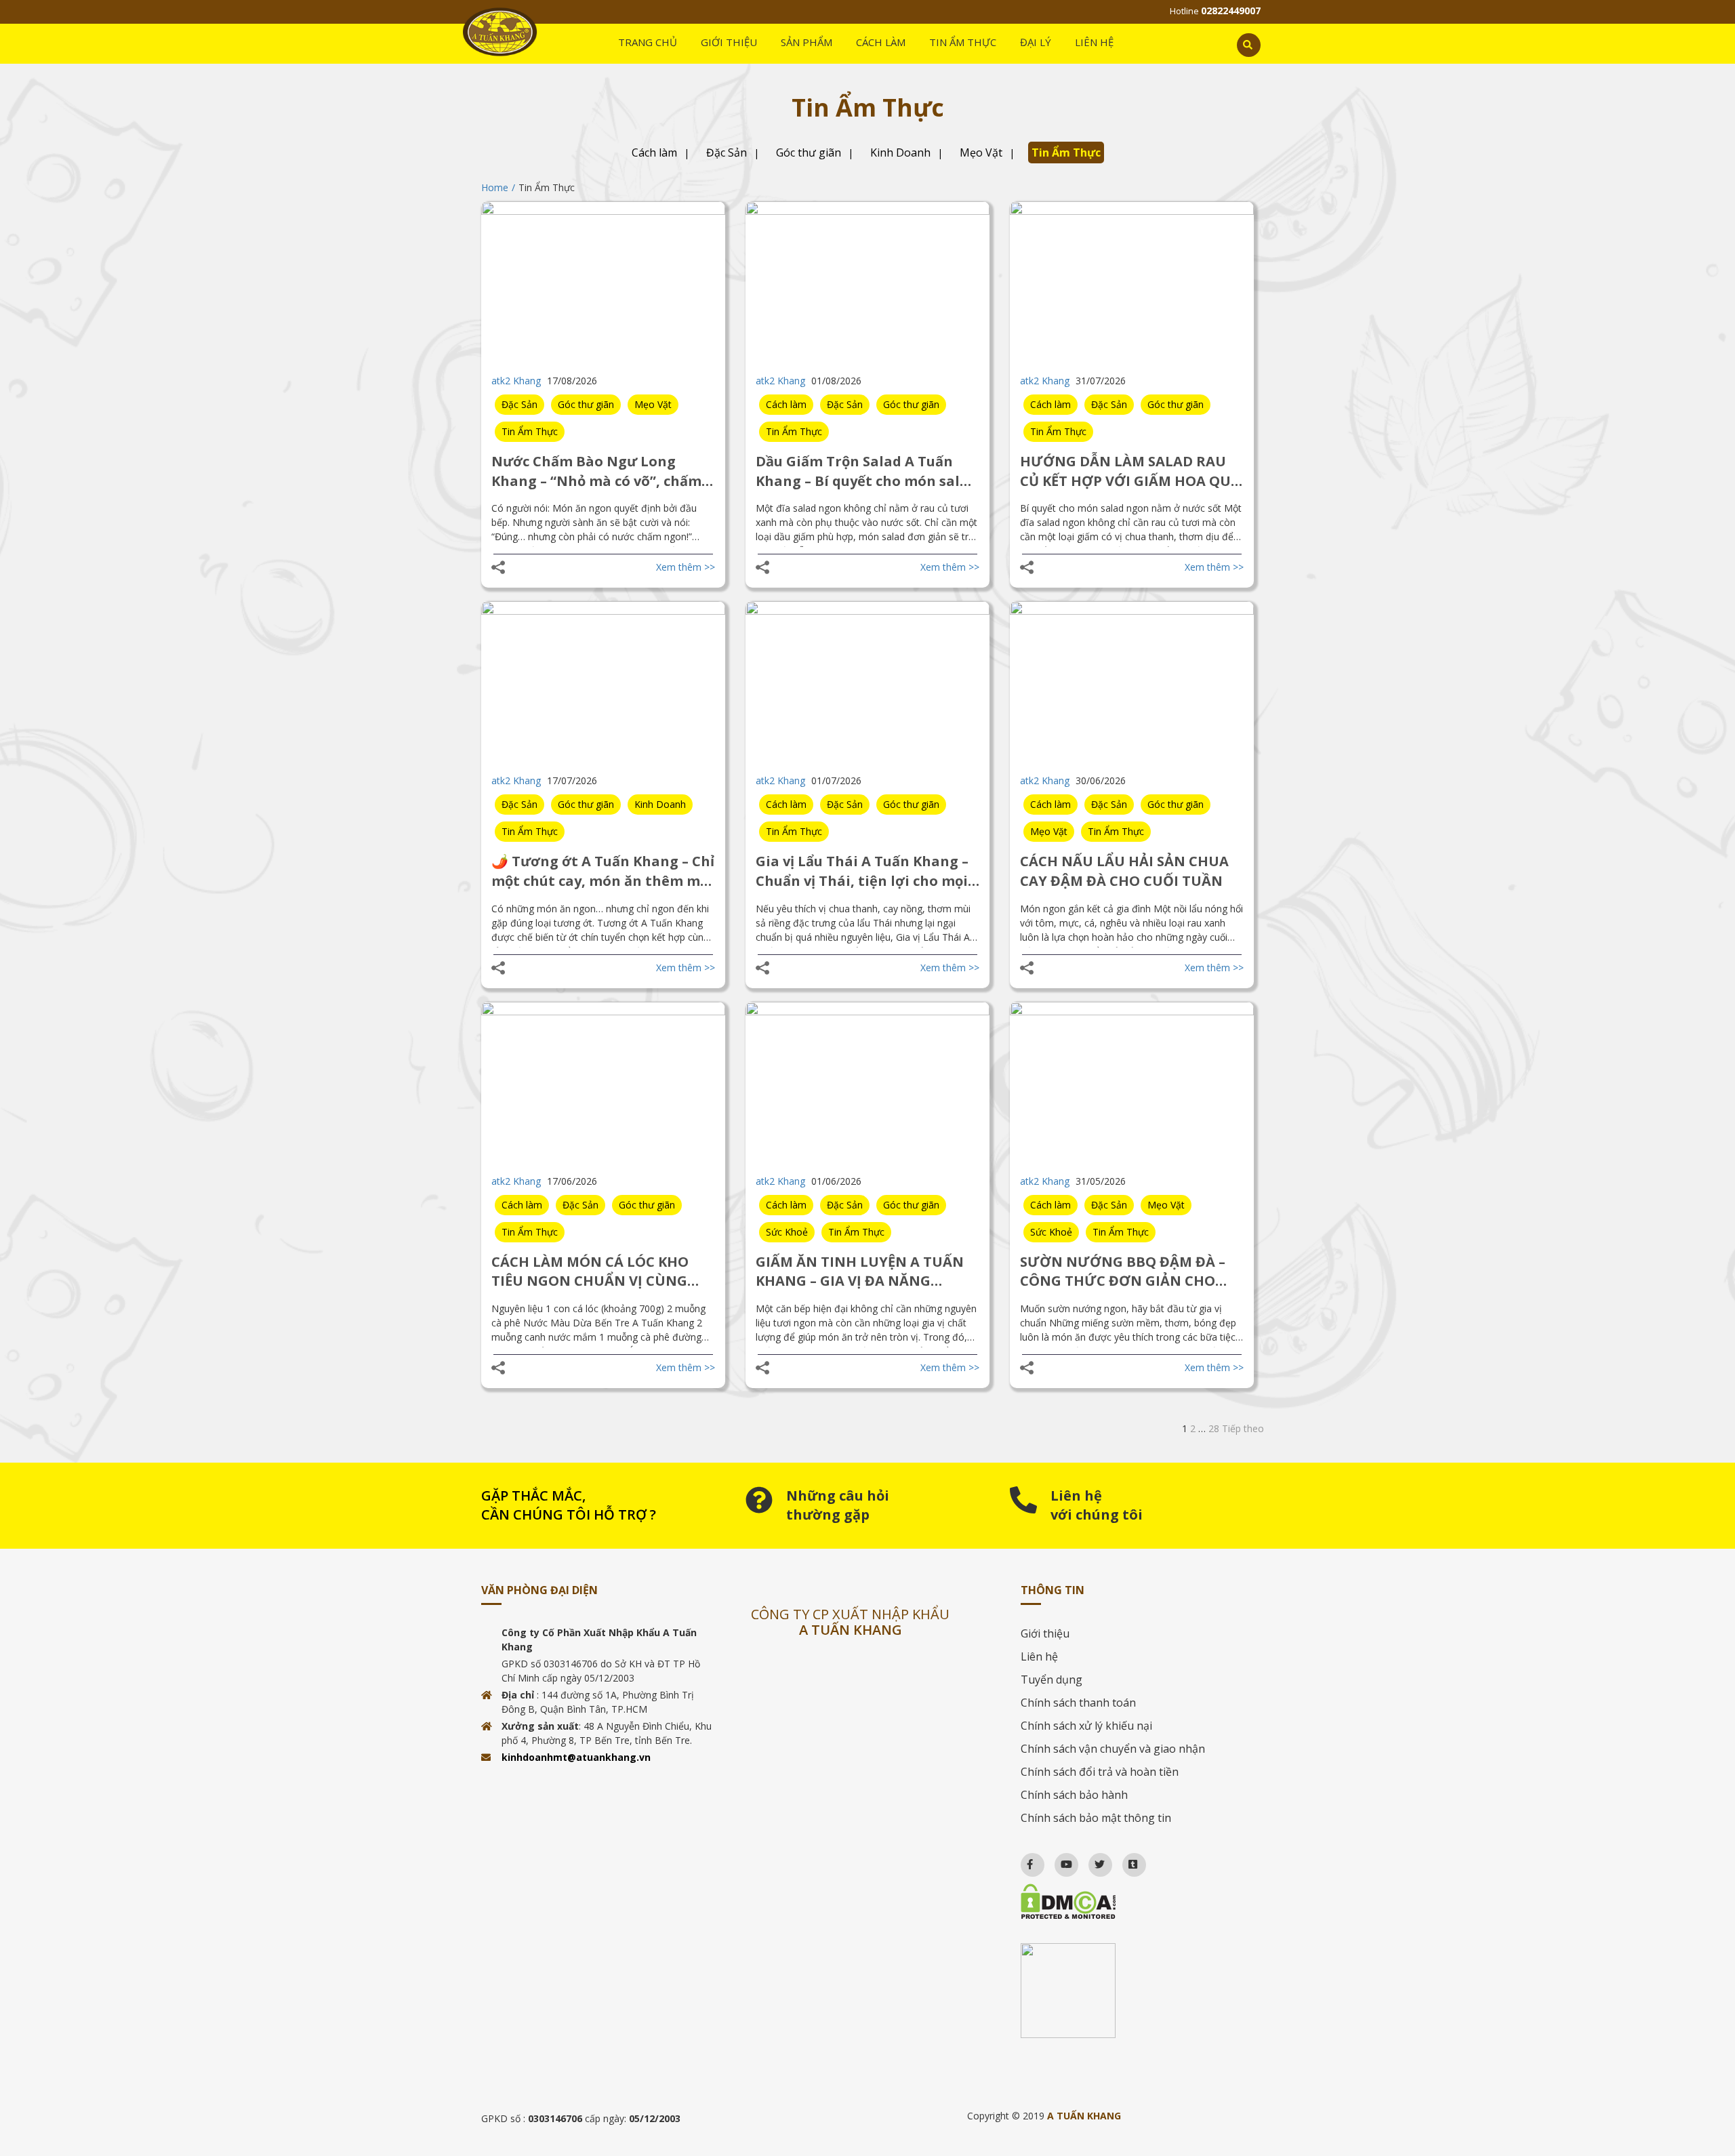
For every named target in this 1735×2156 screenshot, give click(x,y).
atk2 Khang (516, 381)
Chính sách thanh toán (1078, 1703)
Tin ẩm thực (963, 42)
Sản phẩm (807, 42)
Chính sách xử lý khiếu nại (1086, 1726)
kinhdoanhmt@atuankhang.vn (576, 1757)
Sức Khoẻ (787, 1232)
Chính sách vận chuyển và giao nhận (1113, 1749)
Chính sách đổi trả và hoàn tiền (1100, 1772)
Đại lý (1036, 42)
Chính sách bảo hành (1074, 1795)
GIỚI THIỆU (729, 42)
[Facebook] (1024, 1861)
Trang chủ (648, 42)
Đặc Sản (727, 152)
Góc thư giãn (809, 152)
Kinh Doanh (900, 152)
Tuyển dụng (1052, 1680)
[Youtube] (1060, 1861)
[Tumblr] (1127, 1861)
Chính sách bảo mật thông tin (1096, 1818)
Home (495, 187)
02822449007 (1231, 11)
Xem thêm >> (686, 567)
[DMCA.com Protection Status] (1137, 1901)
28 (1214, 1428)
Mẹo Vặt (981, 152)
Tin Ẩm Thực (1066, 152)
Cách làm (881, 42)
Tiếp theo (1243, 1428)
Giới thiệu (1045, 1633)
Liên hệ (1094, 42)
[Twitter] (1094, 1861)
